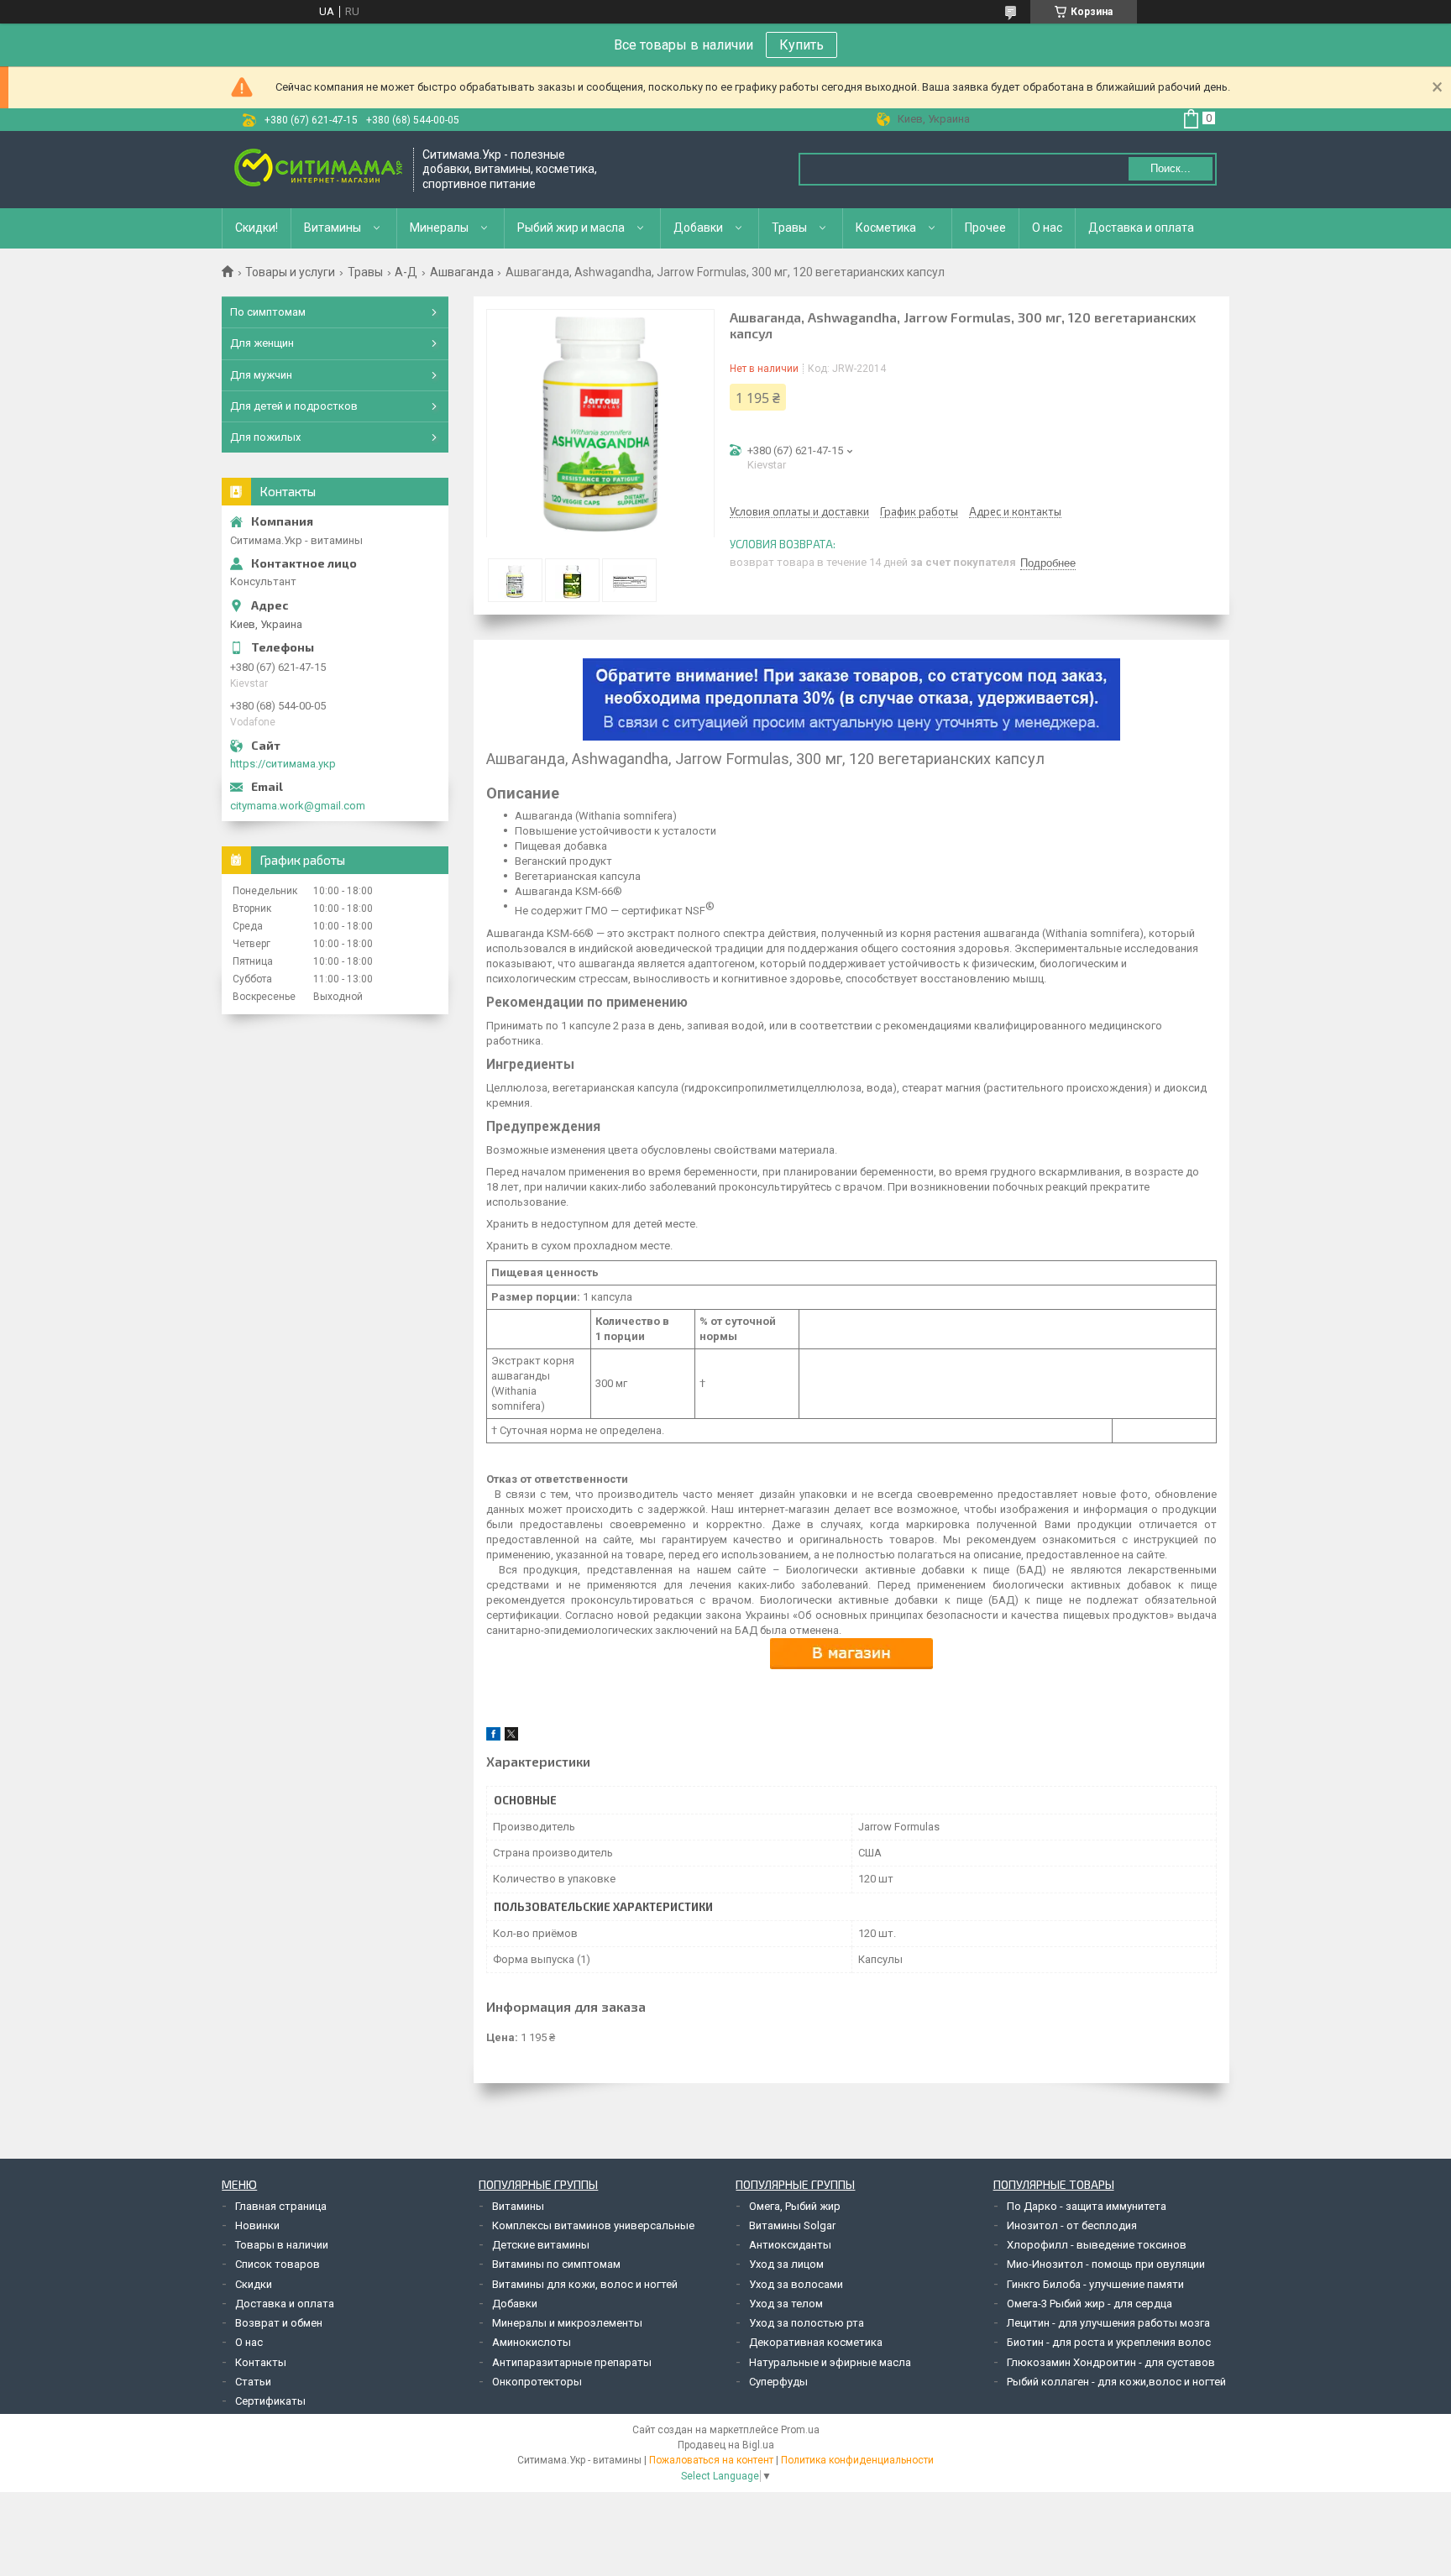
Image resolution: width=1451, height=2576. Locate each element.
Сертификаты (270, 2401)
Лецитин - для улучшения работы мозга (1108, 2323)
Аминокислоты (532, 2342)
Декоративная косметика (816, 2342)
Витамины (333, 228)
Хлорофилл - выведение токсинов (1097, 2245)
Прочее (985, 228)
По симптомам (268, 312)
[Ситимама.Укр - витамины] (318, 169)
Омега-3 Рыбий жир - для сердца (1090, 2304)
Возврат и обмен (279, 2323)
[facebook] (493, 1737)
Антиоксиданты (790, 2245)
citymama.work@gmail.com (298, 806)
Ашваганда (462, 272)
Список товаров (278, 2264)
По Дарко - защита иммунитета (1087, 2206)
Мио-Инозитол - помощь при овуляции (1106, 2264)
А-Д (406, 272)
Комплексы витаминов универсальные (593, 2225)
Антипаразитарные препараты (572, 2362)
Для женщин (262, 343)
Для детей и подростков (294, 406)
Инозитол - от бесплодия (1072, 2225)
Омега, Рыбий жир (795, 2206)
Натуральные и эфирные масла (830, 2362)
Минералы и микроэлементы (567, 2323)
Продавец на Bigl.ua (726, 2445)
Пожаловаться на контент (711, 2460)
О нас (1047, 228)
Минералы (439, 228)
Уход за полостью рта (807, 2323)
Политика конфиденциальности (857, 2460)
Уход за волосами (796, 2284)
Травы (789, 228)
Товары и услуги (290, 272)
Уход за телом (786, 2304)
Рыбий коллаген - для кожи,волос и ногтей (1116, 2382)
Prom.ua (800, 2430)
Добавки (698, 228)
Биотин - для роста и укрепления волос (1109, 2342)
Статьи (253, 2382)
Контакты (261, 2362)
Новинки (257, 2225)
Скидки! (257, 228)
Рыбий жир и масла (571, 228)
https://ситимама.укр (283, 764)
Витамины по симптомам (556, 2264)
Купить (801, 45)
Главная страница (281, 2206)
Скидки (254, 2284)
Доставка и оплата (1141, 228)
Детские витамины (541, 2245)
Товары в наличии (282, 2245)
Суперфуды (778, 2382)
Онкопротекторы (537, 2382)
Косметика (886, 228)
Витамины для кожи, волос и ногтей (585, 2284)
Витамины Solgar (792, 2225)
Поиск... (1171, 168)
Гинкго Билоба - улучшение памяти (1095, 2284)
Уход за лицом (786, 2264)
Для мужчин (261, 375)
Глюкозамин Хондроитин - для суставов (1111, 2362)
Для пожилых (265, 437)
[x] (511, 1737)
